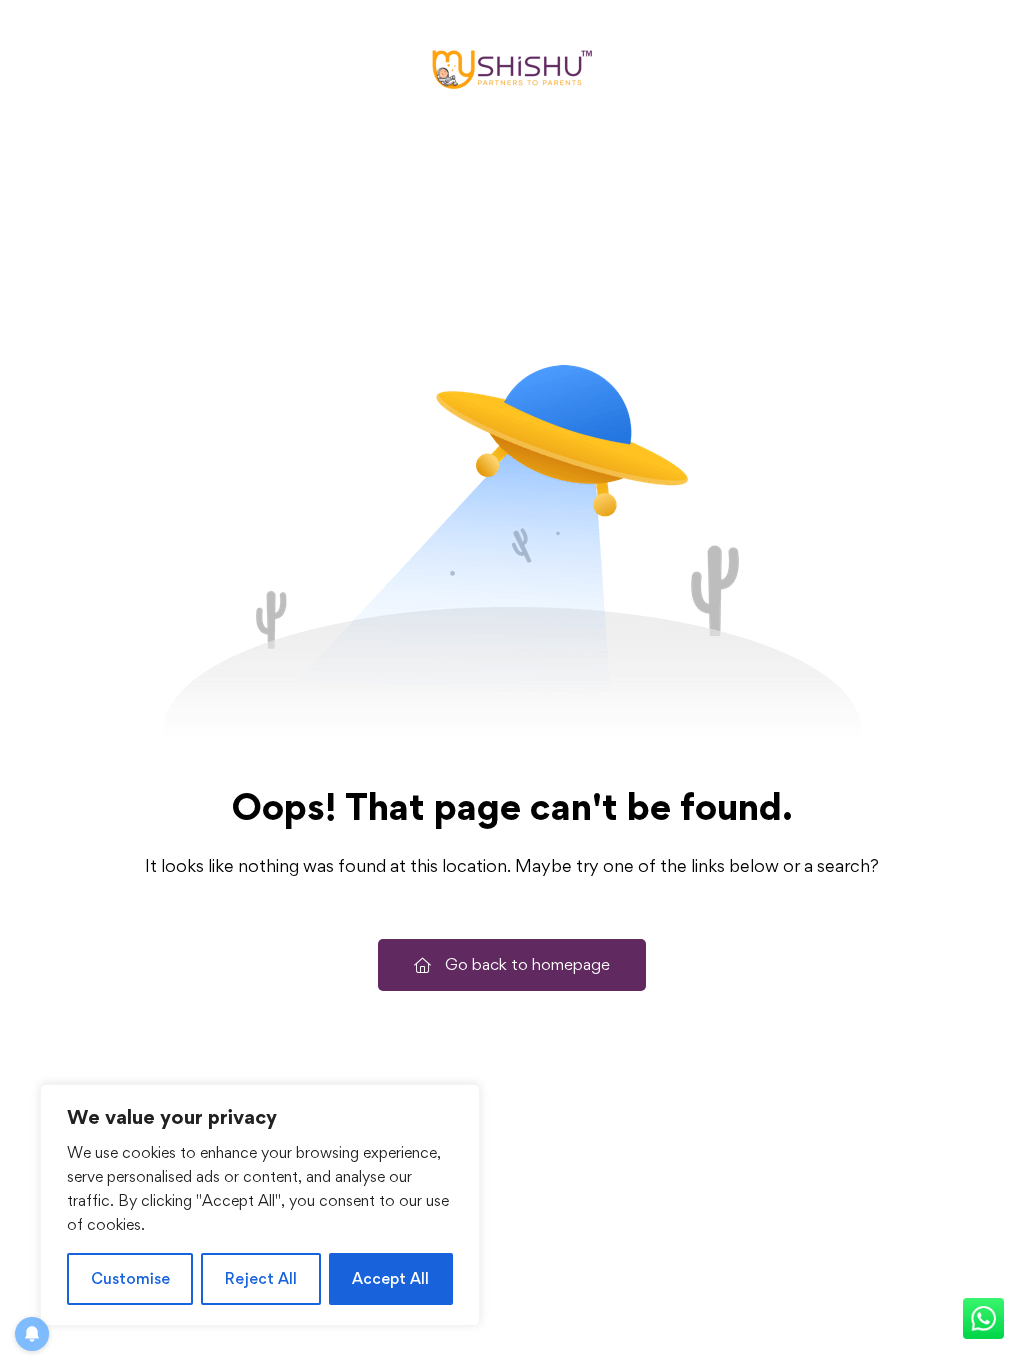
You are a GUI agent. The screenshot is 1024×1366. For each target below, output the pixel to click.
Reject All (261, 1278)
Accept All (390, 1278)
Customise (130, 1278)
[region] (260, 1205)
